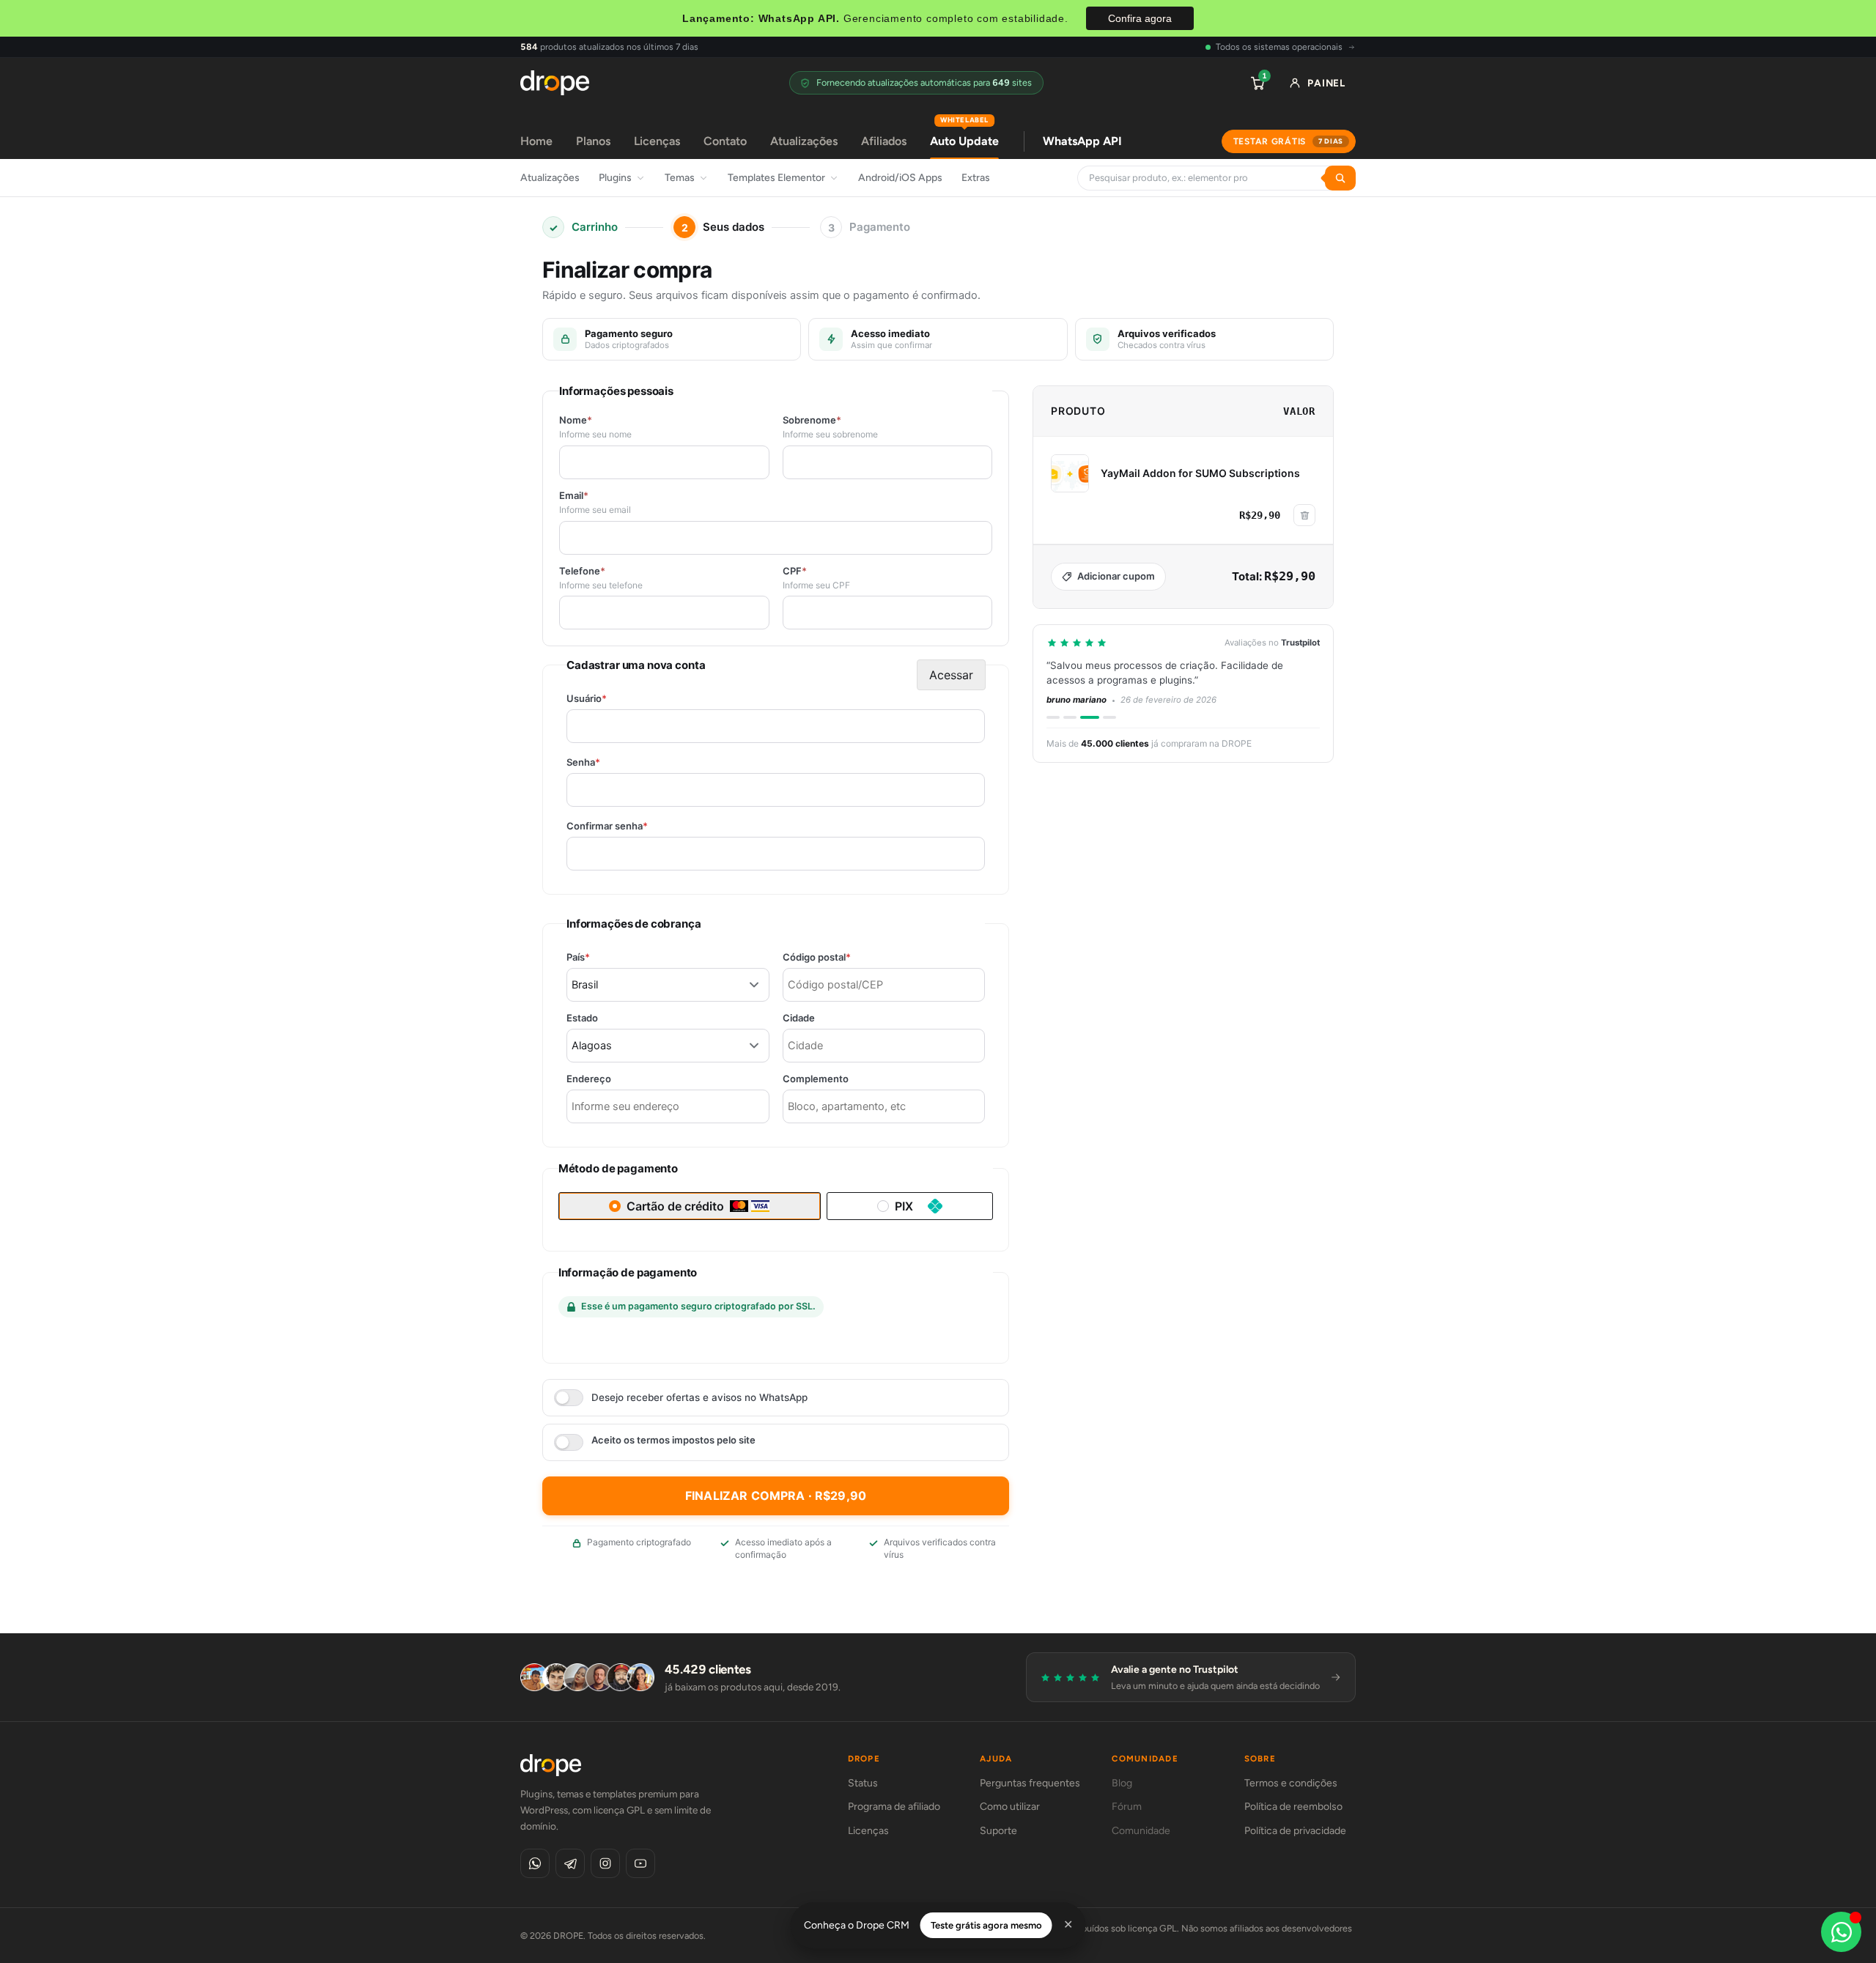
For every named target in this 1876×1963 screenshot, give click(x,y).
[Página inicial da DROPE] (555, 83)
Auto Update (964, 136)
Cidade (799, 1018)
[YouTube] (640, 1863)
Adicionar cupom (1116, 576)
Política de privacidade (1295, 1831)
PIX (904, 1206)
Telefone (582, 571)
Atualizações (804, 141)
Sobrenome (812, 420)
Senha (609, 762)
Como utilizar (1010, 1807)
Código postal (842, 957)
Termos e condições (1291, 1783)
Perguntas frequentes (1030, 1783)
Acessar (951, 675)
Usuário (612, 699)
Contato (725, 141)
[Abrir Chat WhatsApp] (1841, 1932)
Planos (593, 141)
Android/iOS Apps (900, 178)
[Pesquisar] (1340, 178)
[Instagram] (605, 1863)
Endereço (589, 1079)
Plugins (615, 178)
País (603, 957)
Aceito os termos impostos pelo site (673, 1440)
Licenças (657, 141)
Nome (576, 420)
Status (863, 1783)
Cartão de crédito (675, 1206)
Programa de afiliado (894, 1807)
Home (536, 141)
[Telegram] (570, 1863)
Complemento (816, 1079)
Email (574, 496)
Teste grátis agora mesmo (986, 1925)
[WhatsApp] (535, 1863)
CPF (795, 571)
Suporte (998, 1831)
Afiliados (884, 141)
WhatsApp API (1082, 141)
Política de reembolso (1293, 1807)
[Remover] (1304, 515)
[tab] (1053, 717)
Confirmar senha (632, 826)
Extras (976, 178)
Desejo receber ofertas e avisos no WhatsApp (699, 1397)
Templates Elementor (776, 178)
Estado (582, 1018)
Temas (680, 178)
